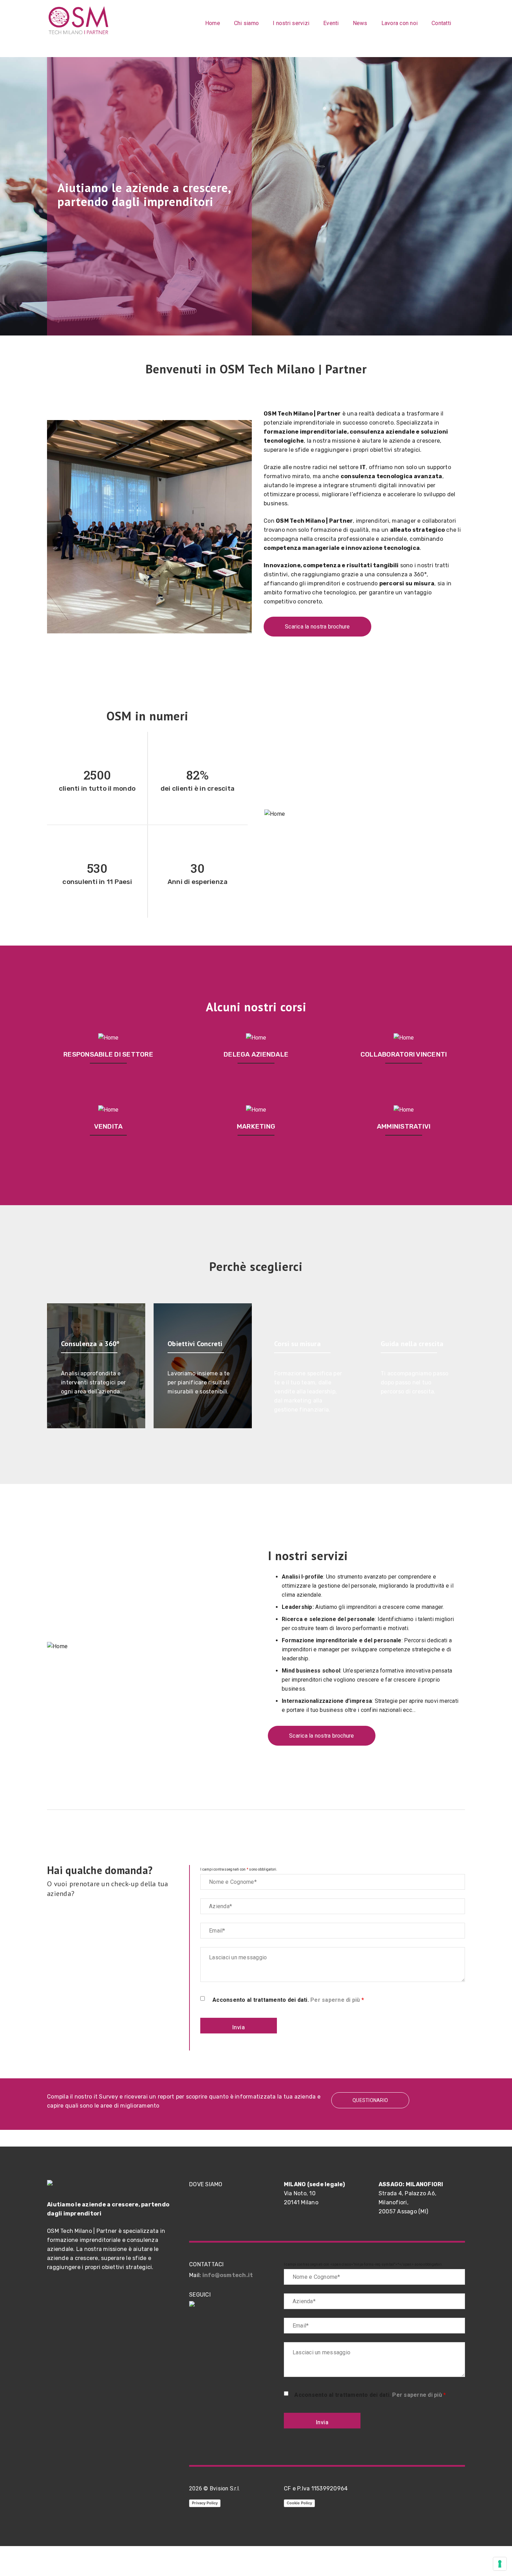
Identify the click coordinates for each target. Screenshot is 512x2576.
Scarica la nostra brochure (317, 627)
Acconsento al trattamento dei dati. (288, 2000)
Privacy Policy (205, 2503)
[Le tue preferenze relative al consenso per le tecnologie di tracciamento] (500, 2564)
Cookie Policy (299, 2503)
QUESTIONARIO (370, 2100)
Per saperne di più (335, 2000)
